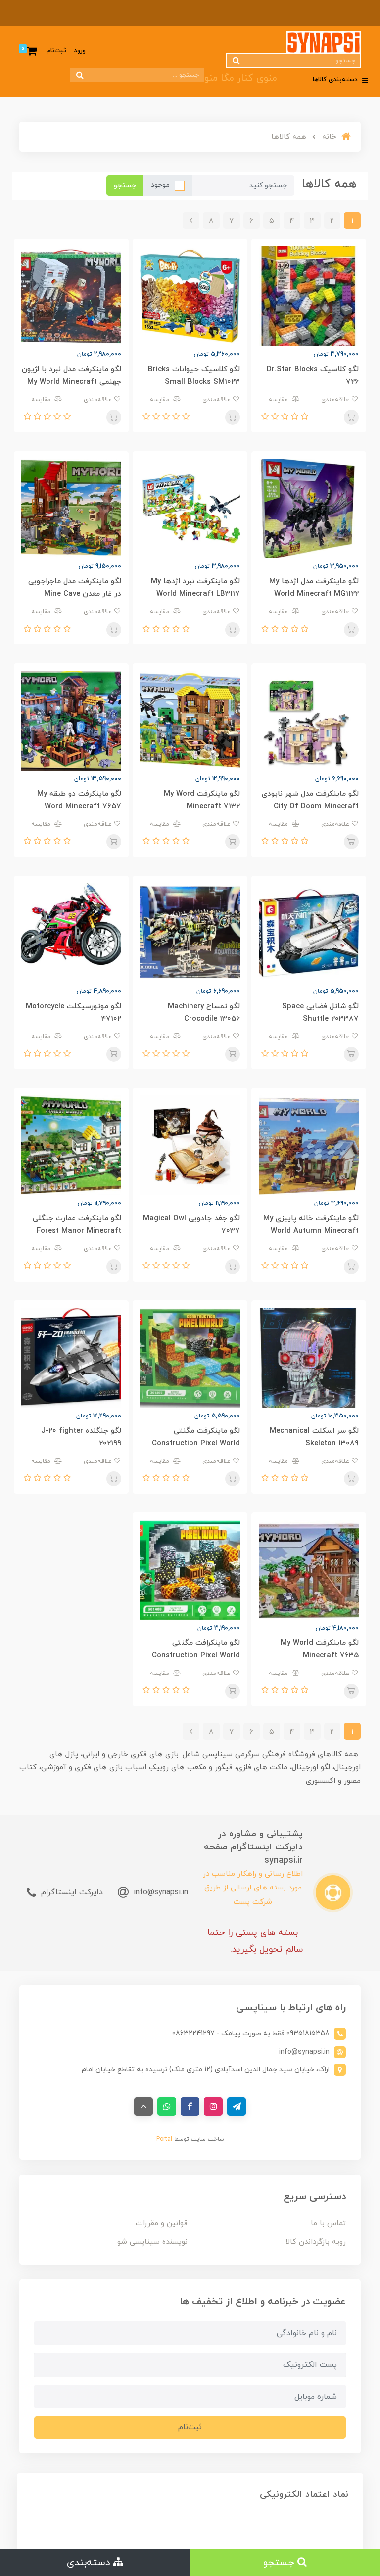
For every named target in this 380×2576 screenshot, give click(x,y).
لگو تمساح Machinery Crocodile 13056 (204, 1013)
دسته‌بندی (90, 2563)
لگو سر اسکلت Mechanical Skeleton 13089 (314, 1437)
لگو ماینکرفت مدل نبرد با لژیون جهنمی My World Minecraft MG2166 (71, 382)
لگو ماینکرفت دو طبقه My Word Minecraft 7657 (79, 800)
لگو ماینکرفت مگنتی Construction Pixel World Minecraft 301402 (196, 1443)
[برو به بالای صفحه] (143, 2106)
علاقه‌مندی (336, 400)
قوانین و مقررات (162, 2223)
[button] (303, 417)
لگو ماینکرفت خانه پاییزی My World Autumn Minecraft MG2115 (311, 1231)
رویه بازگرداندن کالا (316, 2242)
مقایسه (279, 400)
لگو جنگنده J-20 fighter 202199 (81, 1437)
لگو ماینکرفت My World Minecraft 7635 (320, 1649)
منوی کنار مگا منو (241, 78)
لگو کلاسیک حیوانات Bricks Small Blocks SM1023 (194, 376)
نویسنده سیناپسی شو (152, 2242)
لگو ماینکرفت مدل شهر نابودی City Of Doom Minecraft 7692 (310, 806)
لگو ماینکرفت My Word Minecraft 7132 (202, 800)
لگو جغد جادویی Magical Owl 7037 (191, 1225)
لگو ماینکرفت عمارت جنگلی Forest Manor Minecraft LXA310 (77, 1231)
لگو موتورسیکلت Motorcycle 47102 (73, 1013)
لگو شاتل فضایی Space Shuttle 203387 (320, 1013)
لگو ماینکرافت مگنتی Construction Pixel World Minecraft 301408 (196, 1655)
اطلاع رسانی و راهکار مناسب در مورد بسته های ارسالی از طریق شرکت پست (253, 1888)
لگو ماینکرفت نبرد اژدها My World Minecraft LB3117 (195, 588)
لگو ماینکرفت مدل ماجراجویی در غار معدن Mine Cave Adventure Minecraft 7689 (75, 594)
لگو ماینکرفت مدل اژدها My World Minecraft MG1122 (314, 588)
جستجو (125, 186)
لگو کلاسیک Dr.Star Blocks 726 (313, 376)
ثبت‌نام (56, 51)
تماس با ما (328, 2223)
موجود (160, 185)
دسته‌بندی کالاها (336, 80)
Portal (164, 2139)
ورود (80, 51)
